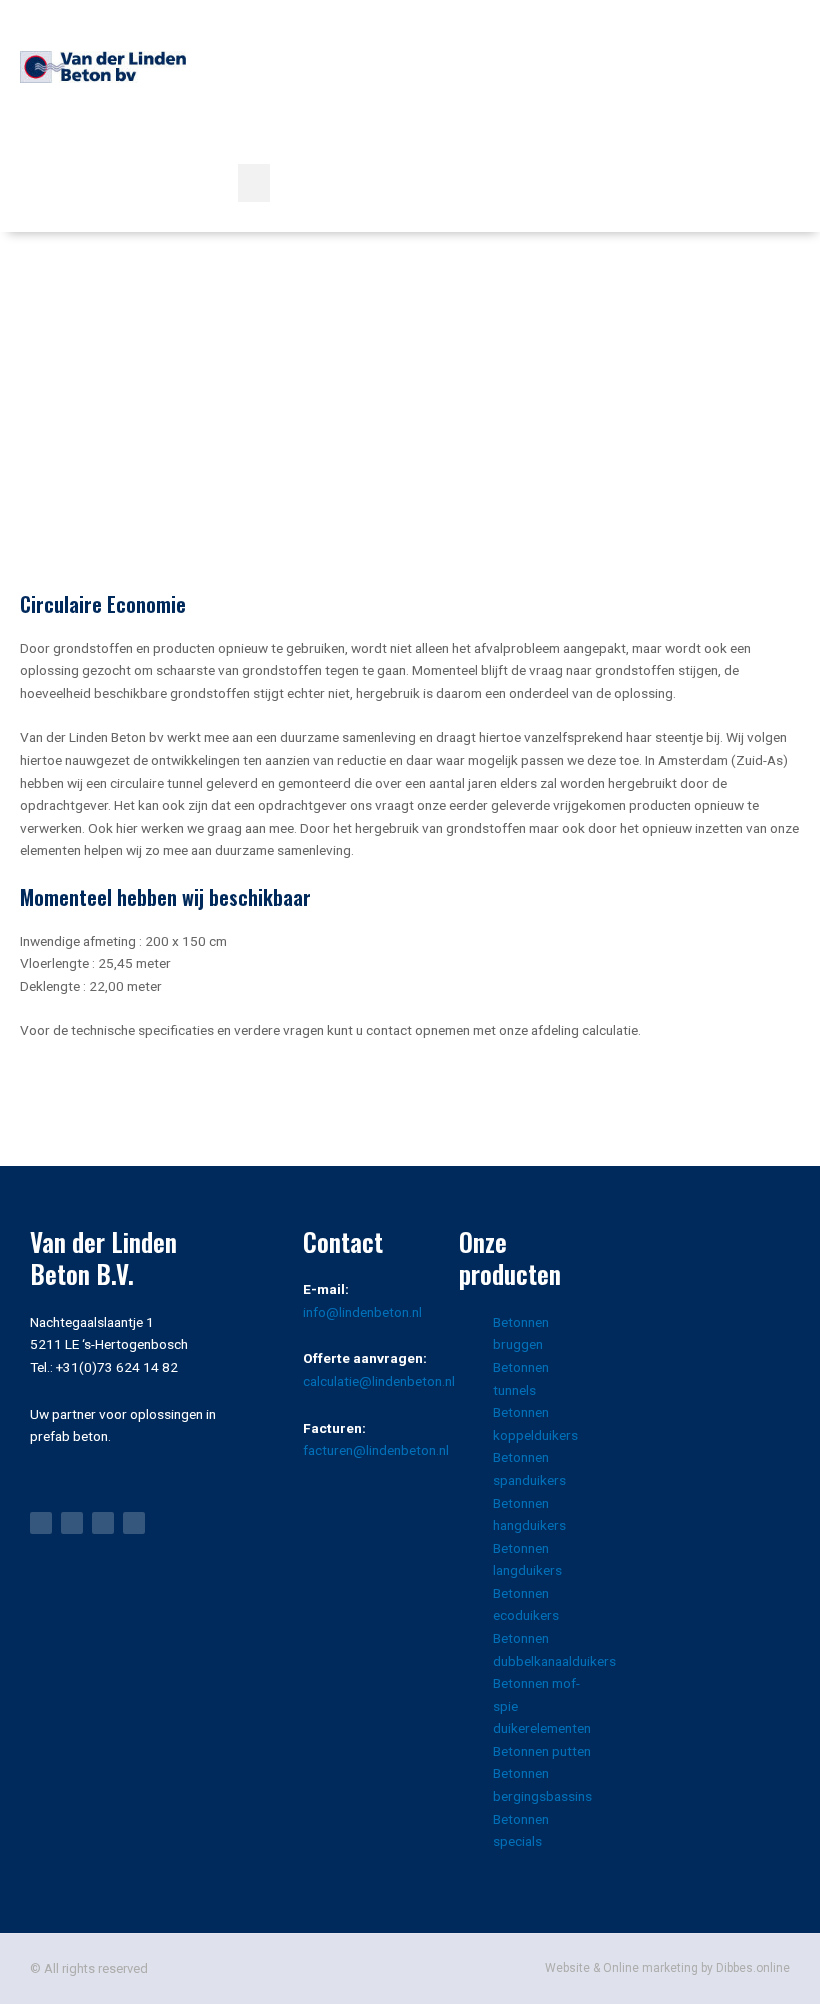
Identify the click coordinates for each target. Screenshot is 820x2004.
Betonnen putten (542, 1751)
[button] (254, 183)
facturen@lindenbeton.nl (376, 1450)
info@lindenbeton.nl (362, 1312)
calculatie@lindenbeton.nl (379, 1381)
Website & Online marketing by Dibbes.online (667, 1968)
